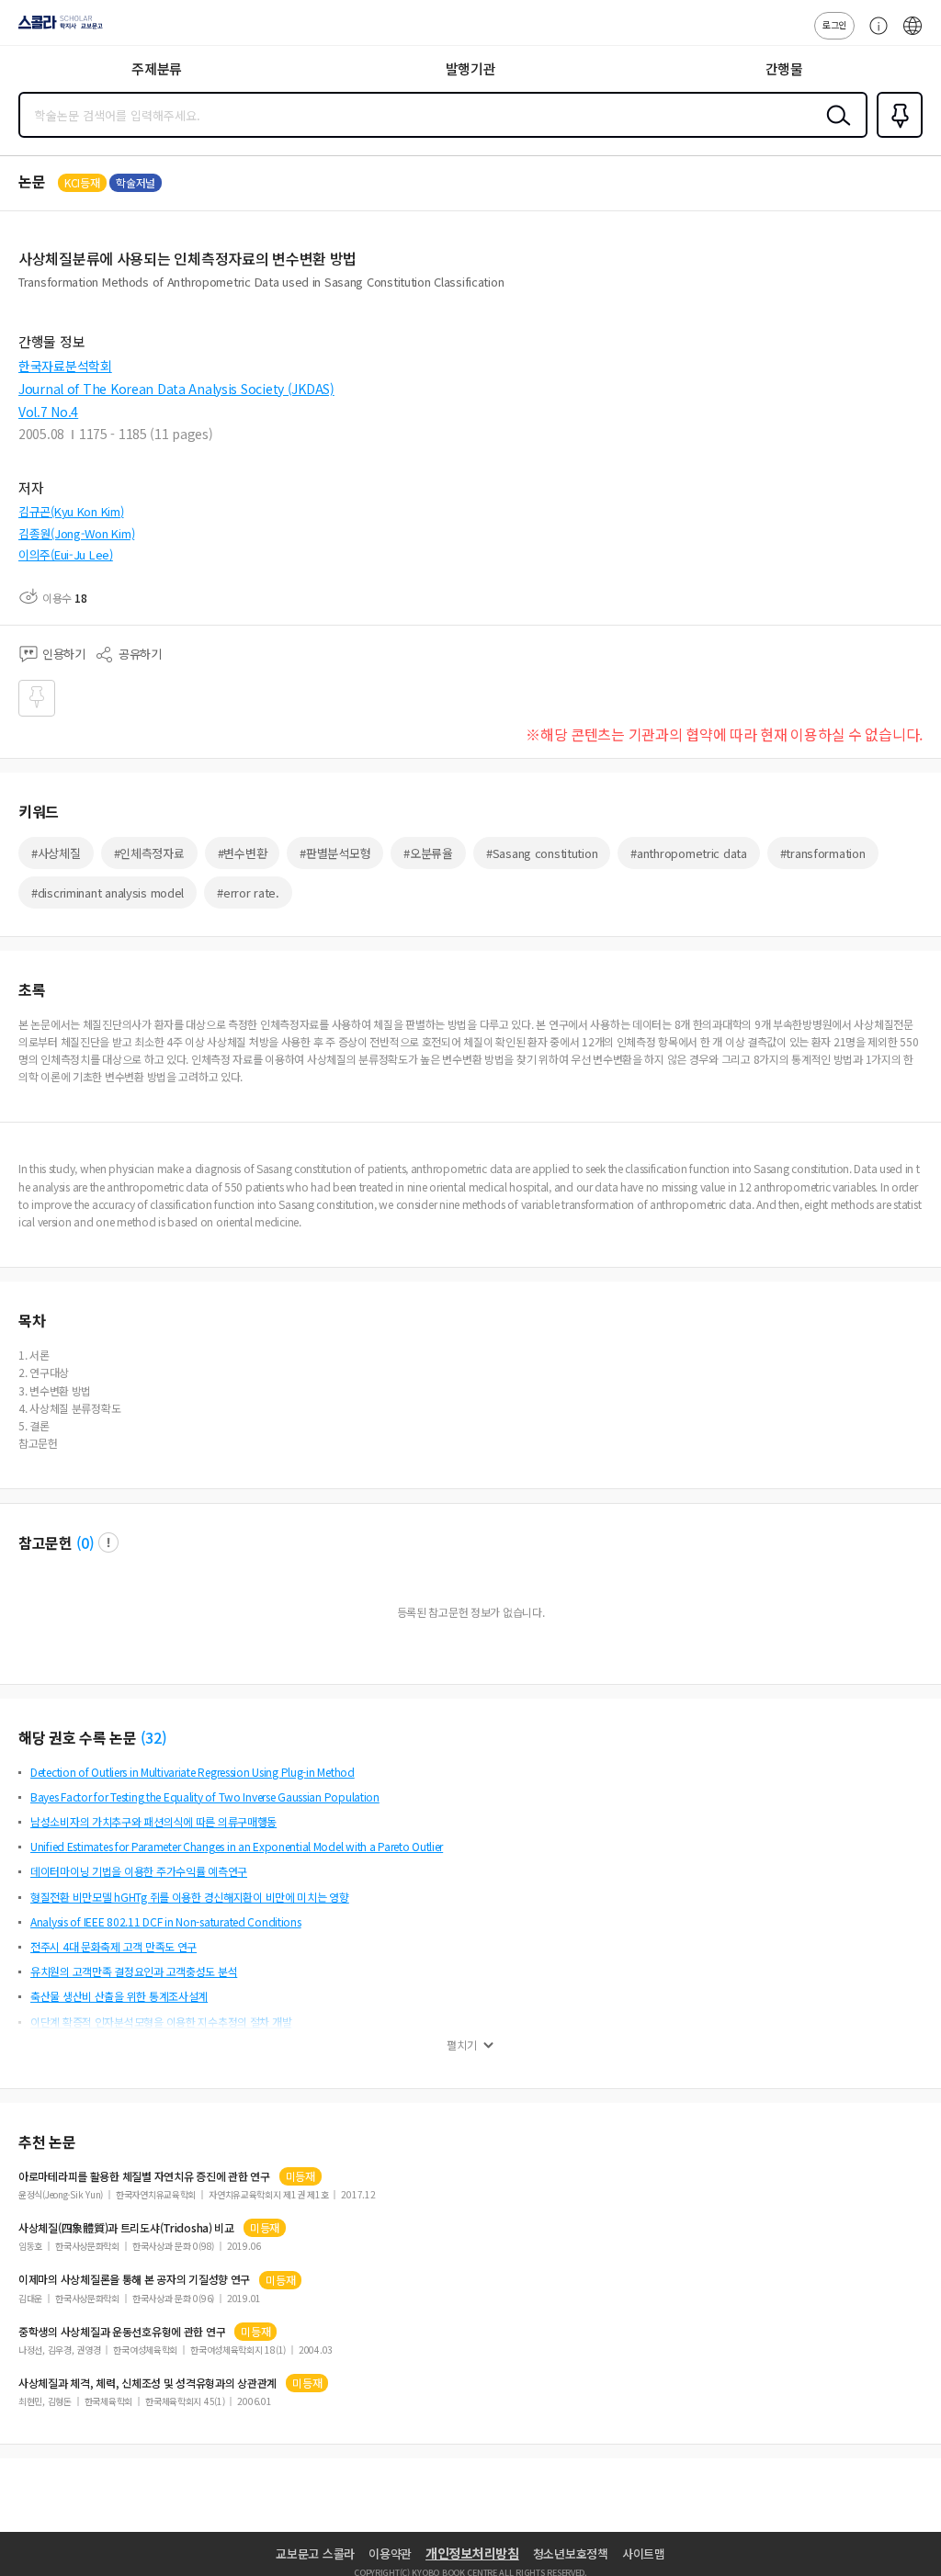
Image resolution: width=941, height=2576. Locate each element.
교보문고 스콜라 (315, 2553)
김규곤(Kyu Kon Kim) (71, 511)
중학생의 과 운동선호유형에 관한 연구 (122, 2332)
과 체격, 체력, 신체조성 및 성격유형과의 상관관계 (147, 2383)
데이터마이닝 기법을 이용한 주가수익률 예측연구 (139, 1871)
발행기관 (471, 68)
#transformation (823, 853)
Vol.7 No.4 (48, 412)
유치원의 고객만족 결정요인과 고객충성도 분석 (134, 1971)
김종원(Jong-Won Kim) (76, 533)
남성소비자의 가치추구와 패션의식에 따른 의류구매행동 (153, 1821)
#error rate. (248, 893)
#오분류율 (428, 853)
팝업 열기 (108, 1542)
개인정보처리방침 (472, 2553)
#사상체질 (56, 853)
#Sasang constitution (542, 853)
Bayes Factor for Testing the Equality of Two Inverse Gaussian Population (205, 1796)
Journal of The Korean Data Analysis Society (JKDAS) (176, 389)
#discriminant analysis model (108, 893)
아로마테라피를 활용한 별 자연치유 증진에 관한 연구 (144, 2176)
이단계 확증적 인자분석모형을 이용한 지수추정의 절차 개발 (161, 2022)
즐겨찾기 (896, 136)
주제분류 (157, 68)
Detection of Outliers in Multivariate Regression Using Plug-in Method (193, 1772)
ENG (913, 35)
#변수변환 (243, 853)
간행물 (784, 68)
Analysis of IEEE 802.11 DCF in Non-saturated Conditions (166, 1921)
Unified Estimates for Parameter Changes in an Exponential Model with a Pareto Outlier (237, 1846)
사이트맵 (644, 2553)
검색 (834, 130)
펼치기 (462, 2045)
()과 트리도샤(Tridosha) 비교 (126, 2228)
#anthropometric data (688, 853)
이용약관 (390, 2553)
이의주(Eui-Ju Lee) (66, 554)
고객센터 (874, 35)
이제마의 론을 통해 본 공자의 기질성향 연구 (134, 2279)
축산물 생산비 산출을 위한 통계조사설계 (119, 1996)
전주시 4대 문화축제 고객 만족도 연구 (113, 1946)
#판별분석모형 (335, 853)
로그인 (834, 24)
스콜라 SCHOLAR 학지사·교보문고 (57, 28)
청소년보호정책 (571, 2553)
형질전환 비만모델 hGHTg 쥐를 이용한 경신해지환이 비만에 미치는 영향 (190, 1897)
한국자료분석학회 (65, 366)
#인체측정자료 (149, 853)
